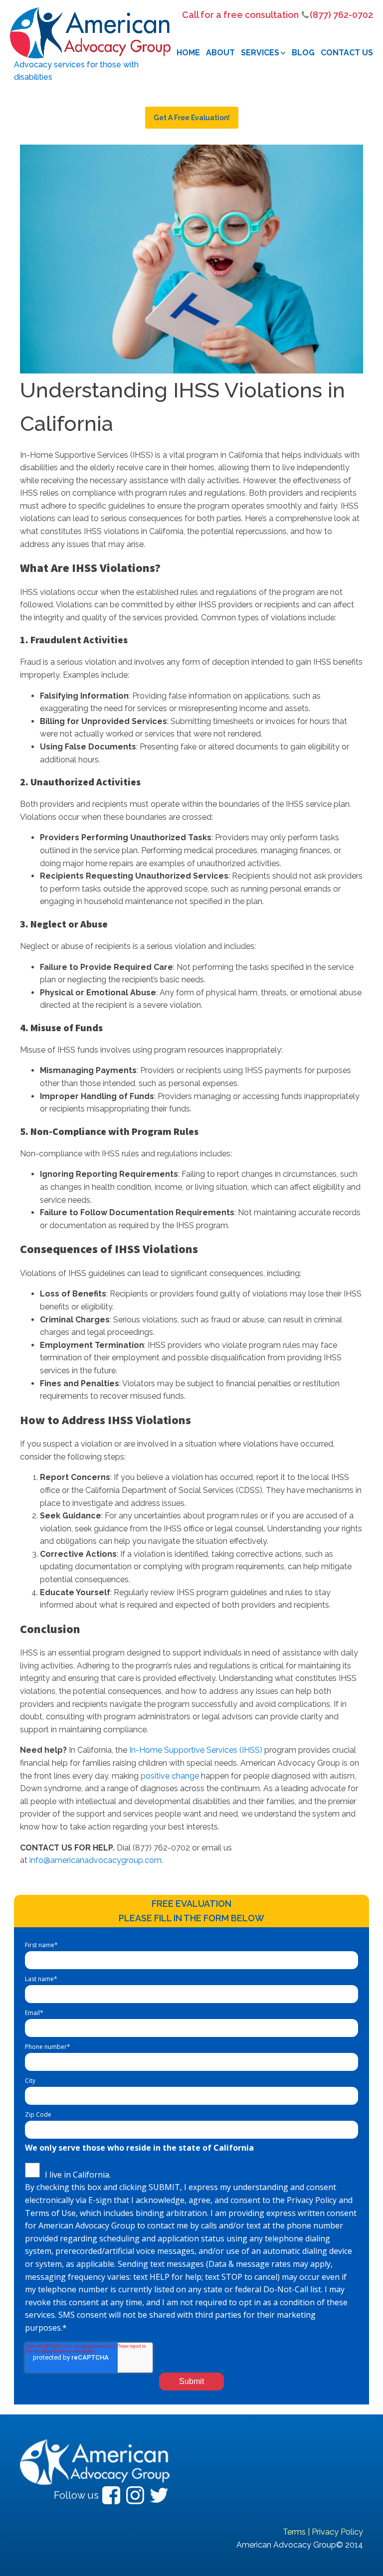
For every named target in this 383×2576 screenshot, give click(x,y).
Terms (294, 2532)
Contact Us (347, 53)
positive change (170, 1776)
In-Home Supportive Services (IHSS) (196, 1750)
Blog (303, 53)
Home (188, 53)
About (220, 53)
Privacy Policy (337, 2532)
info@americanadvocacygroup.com (96, 1860)
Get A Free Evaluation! (192, 118)
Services (260, 53)
